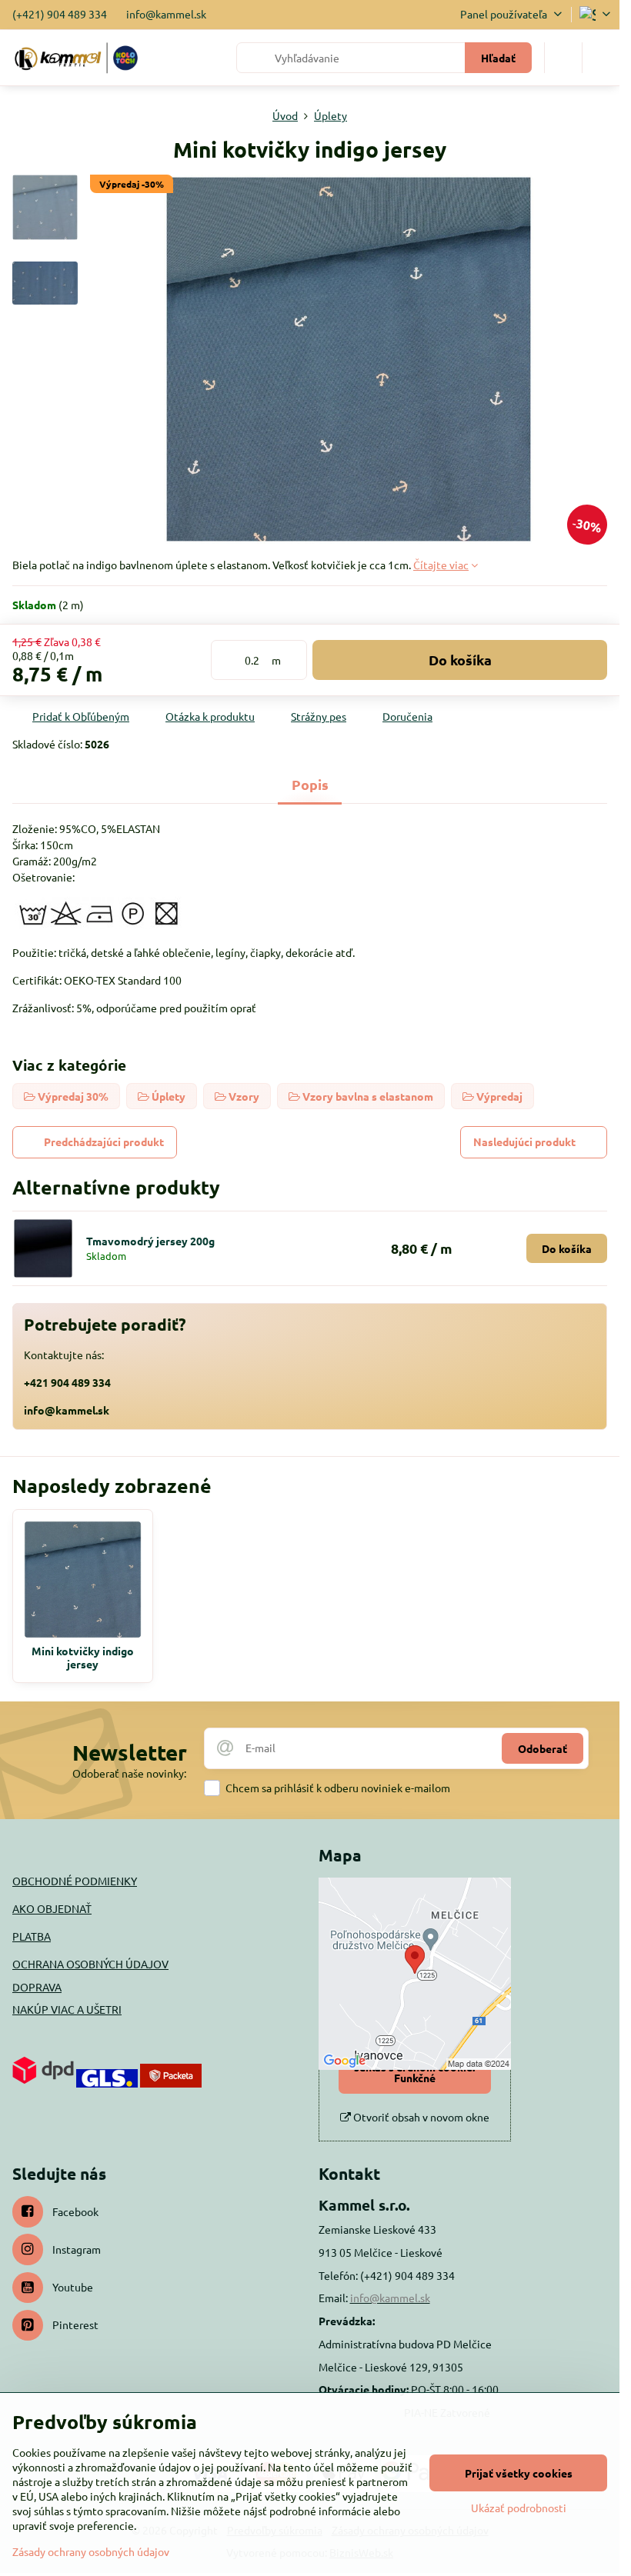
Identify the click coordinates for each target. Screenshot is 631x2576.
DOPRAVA (37, 1987)
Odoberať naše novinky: (129, 1773)
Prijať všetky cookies (519, 2473)
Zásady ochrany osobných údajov (91, 2551)
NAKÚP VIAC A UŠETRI (67, 2009)
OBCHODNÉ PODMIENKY (75, 1881)
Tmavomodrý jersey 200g (150, 1241)
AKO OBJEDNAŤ (52, 1908)
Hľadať (498, 58)
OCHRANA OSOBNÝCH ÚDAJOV (90, 1964)
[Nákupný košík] (563, 58)
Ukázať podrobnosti (519, 2508)
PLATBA (32, 1936)
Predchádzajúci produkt (104, 1141)
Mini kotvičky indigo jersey (83, 1658)
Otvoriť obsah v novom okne (420, 2117)
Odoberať (543, 1748)
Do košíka (460, 660)
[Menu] (601, 58)
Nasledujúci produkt (524, 1141)
